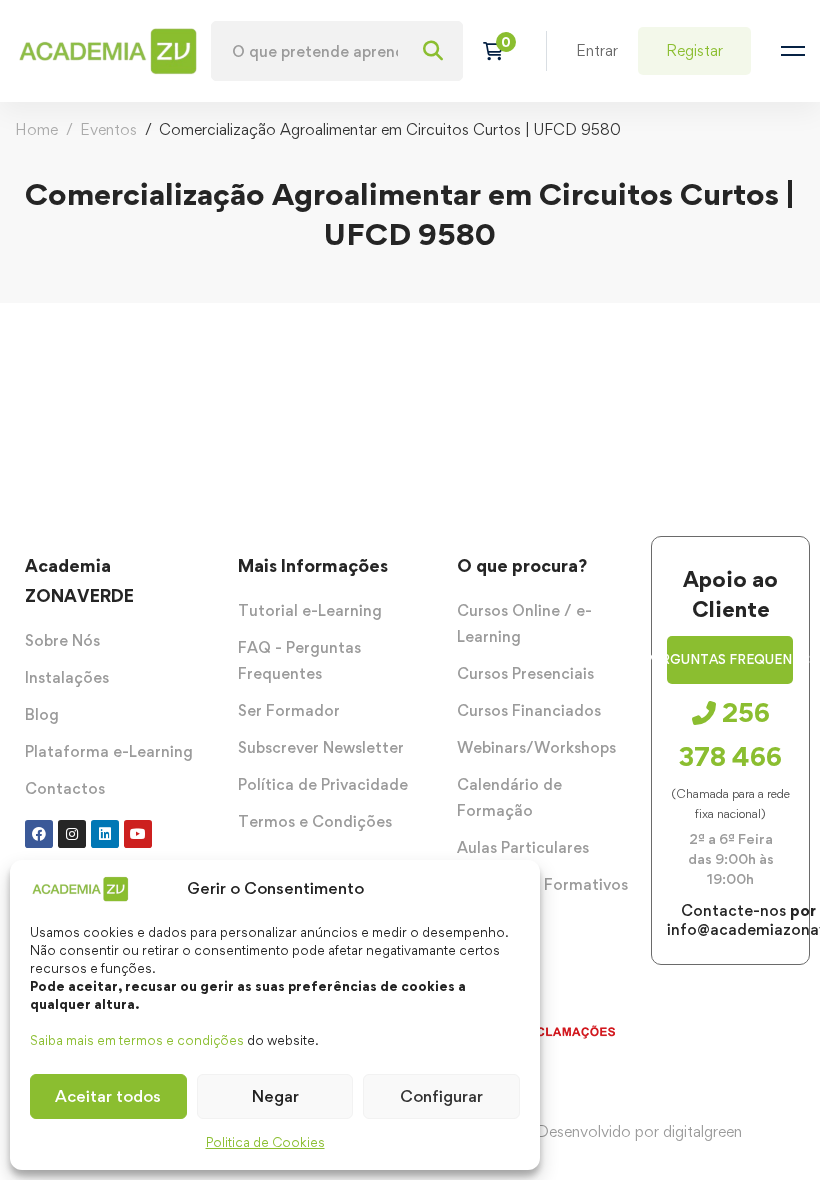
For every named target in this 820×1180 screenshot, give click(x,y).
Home (36, 129)
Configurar (441, 1096)
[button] (730, 660)
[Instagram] (72, 834)
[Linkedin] (105, 834)
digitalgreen (702, 1131)
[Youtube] (138, 834)
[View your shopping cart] (499, 51)
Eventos (108, 129)
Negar (275, 1096)
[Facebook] (39, 834)
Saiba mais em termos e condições (137, 1040)
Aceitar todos (108, 1096)
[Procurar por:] (337, 51)
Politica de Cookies (265, 1142)
